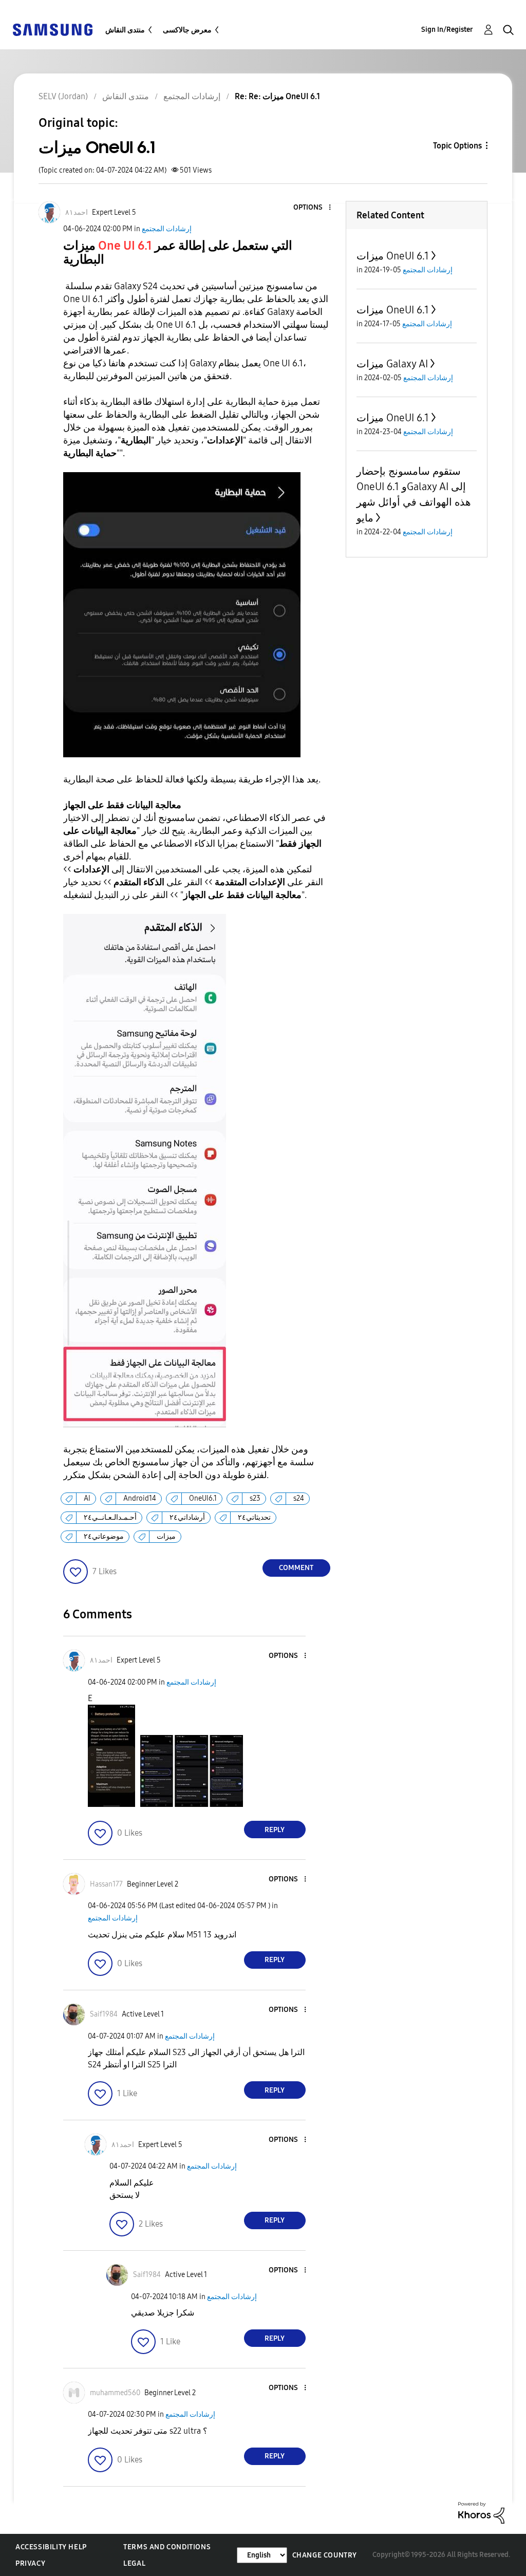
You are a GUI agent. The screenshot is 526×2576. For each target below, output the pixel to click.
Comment (296, 1568)
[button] (312, 208)
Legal (134, 2563)
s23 (255, 1498)
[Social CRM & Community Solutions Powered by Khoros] (481, 2512)
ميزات (166, 1536)
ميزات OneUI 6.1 (393, 256)
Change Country (325, 2555)
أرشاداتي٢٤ (187, 1517)
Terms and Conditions (167, 2547)
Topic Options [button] (457, 146)
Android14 (140, 1498)
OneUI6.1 (203, 1498)
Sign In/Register (447, 30)
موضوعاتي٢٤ (104, 1536)
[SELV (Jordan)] (52, 29)
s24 (299, 1498)
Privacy (30, 2563)
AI (87, 1498)
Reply (275, 1830)
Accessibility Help (51, 2547)
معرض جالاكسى (187, 30)
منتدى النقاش (125, 30)
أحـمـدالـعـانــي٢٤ (110, 1517)
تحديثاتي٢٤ (254, 1517)
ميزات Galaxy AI (392, 364)
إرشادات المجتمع (167, 229)
